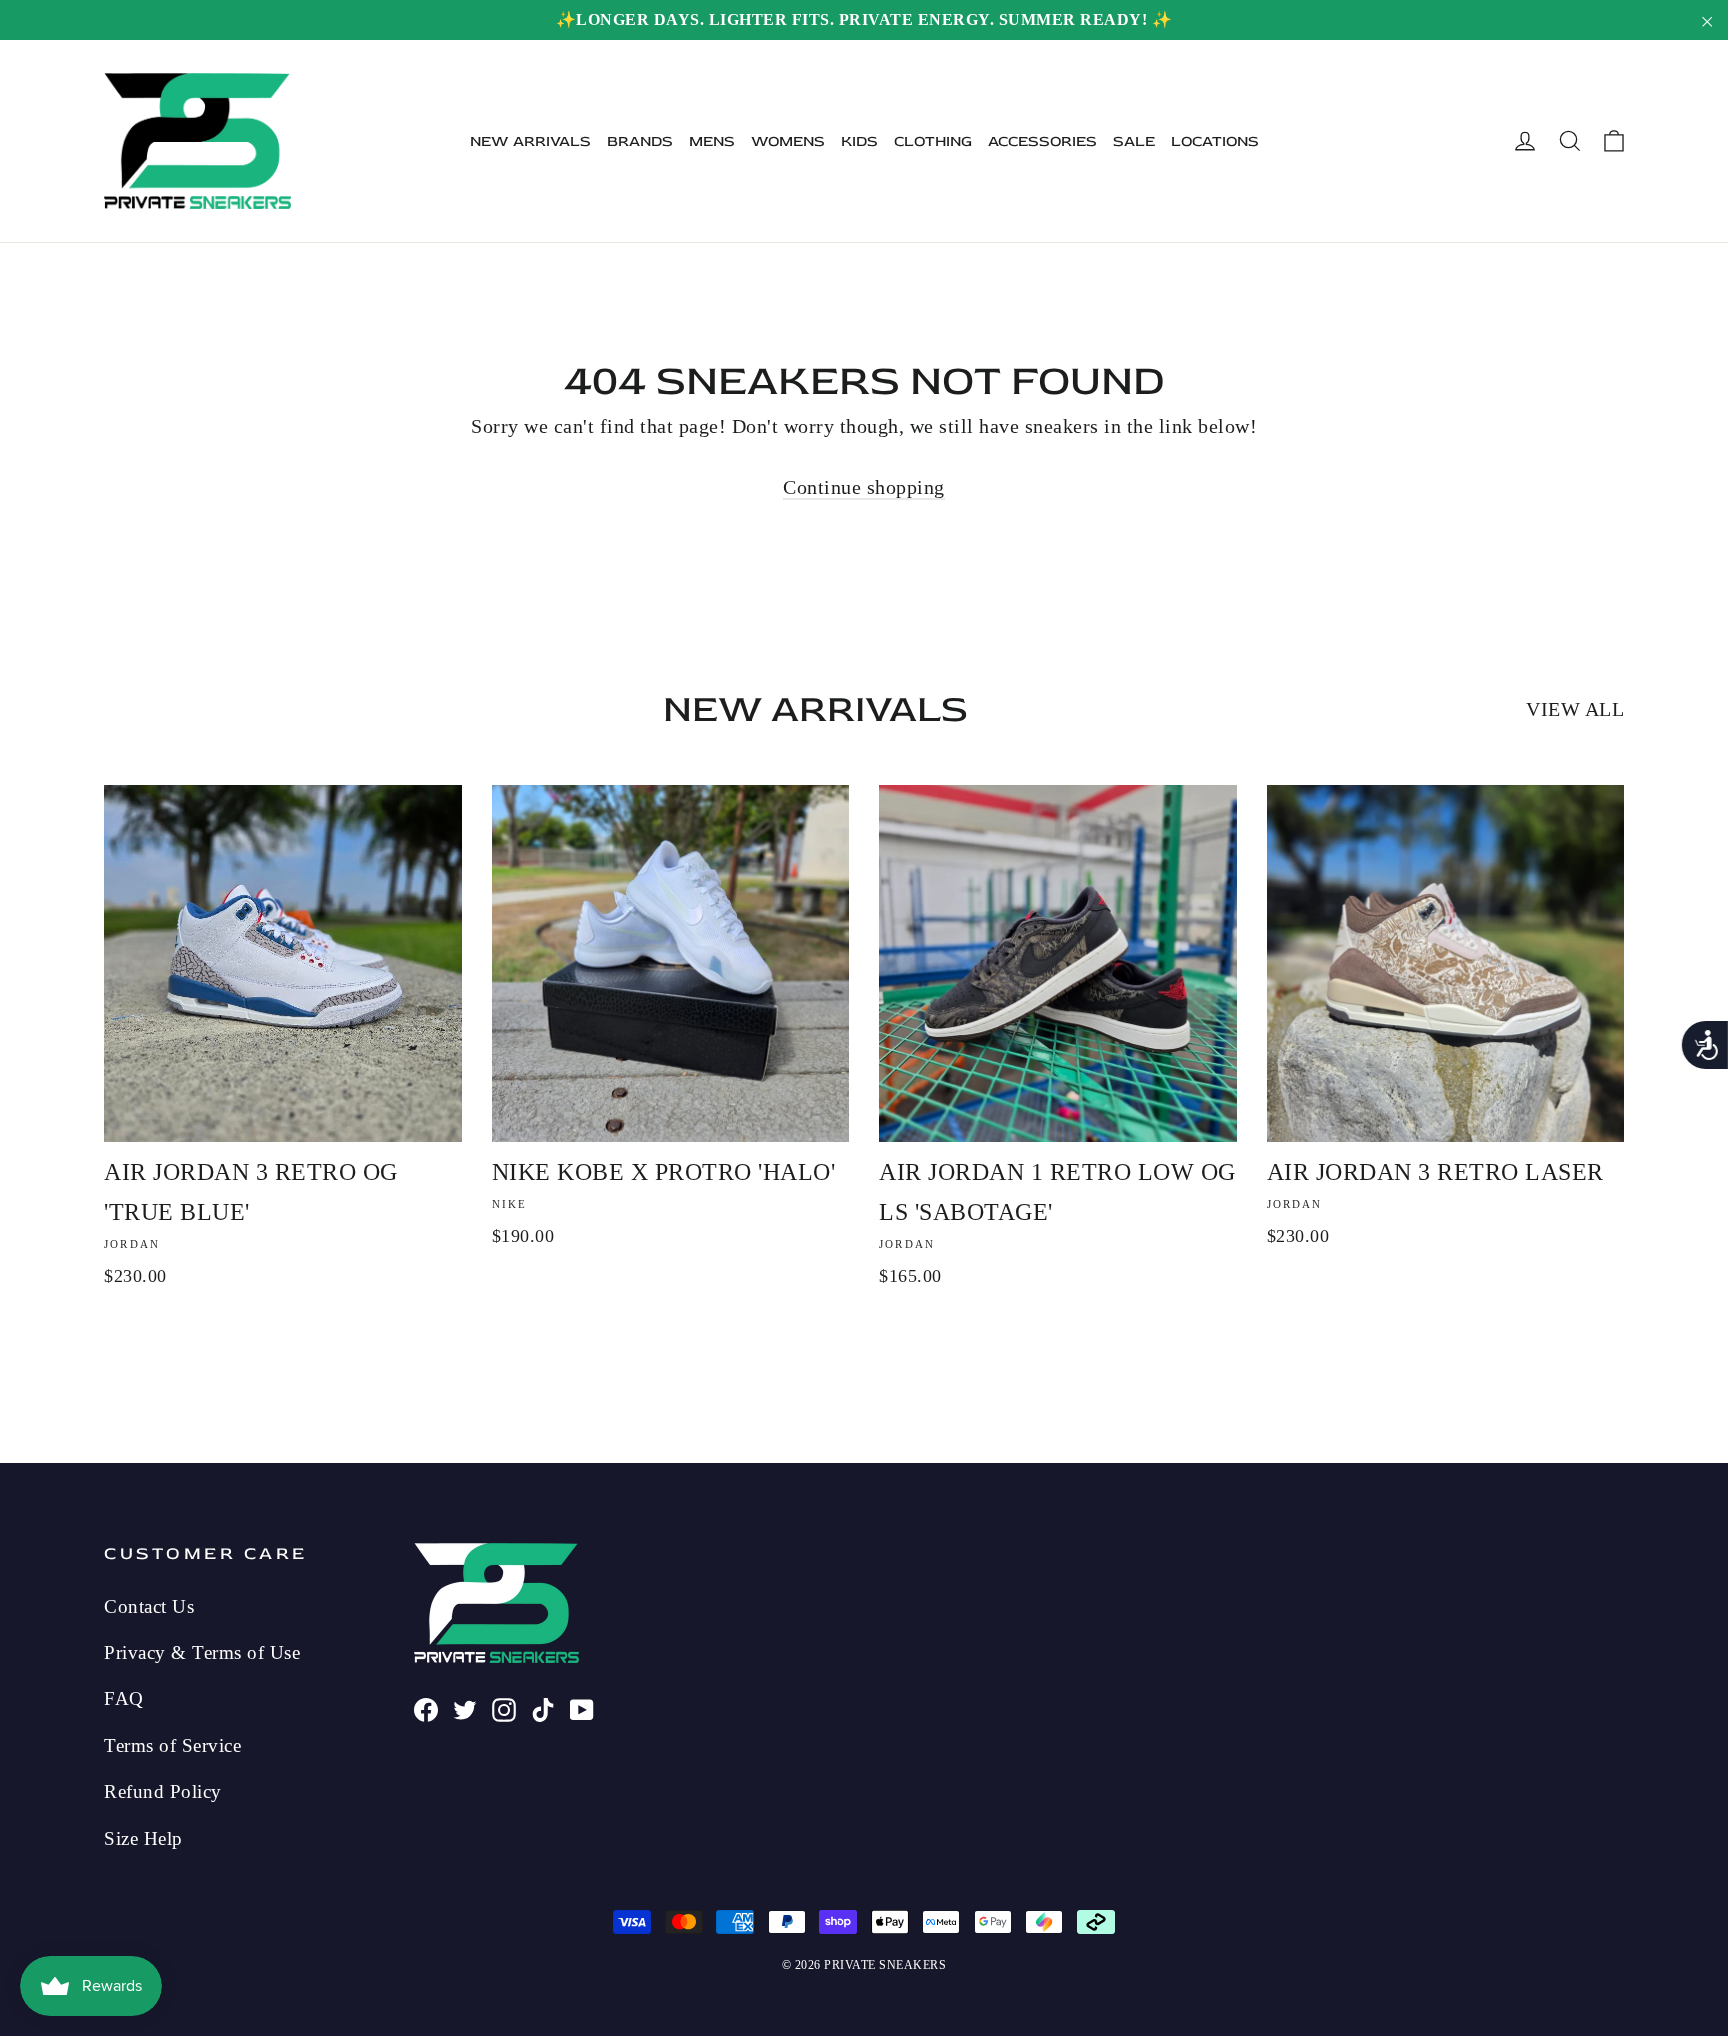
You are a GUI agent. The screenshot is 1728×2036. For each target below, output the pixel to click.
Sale (1134, 141)
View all (1575, 709)
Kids (859, 141)
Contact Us (149, 1606)
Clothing (933, 141)
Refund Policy (163, 1791)
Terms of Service (172, 1745)
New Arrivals (530, 141)
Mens (712, 141)
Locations (1215, 141)
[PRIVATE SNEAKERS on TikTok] (543, 1707)
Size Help (143, 1838)
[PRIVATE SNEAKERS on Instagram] (504, 1707)
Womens (788, 141)
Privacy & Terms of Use (202, 1652)
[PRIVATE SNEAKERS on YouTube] (582, 1707)
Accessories (1042, 141)
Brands (640, 141)
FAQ (124, 1698)
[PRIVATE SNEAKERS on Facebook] (426, 1707)
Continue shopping (864, 487)
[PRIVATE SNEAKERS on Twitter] (465, 1707)
